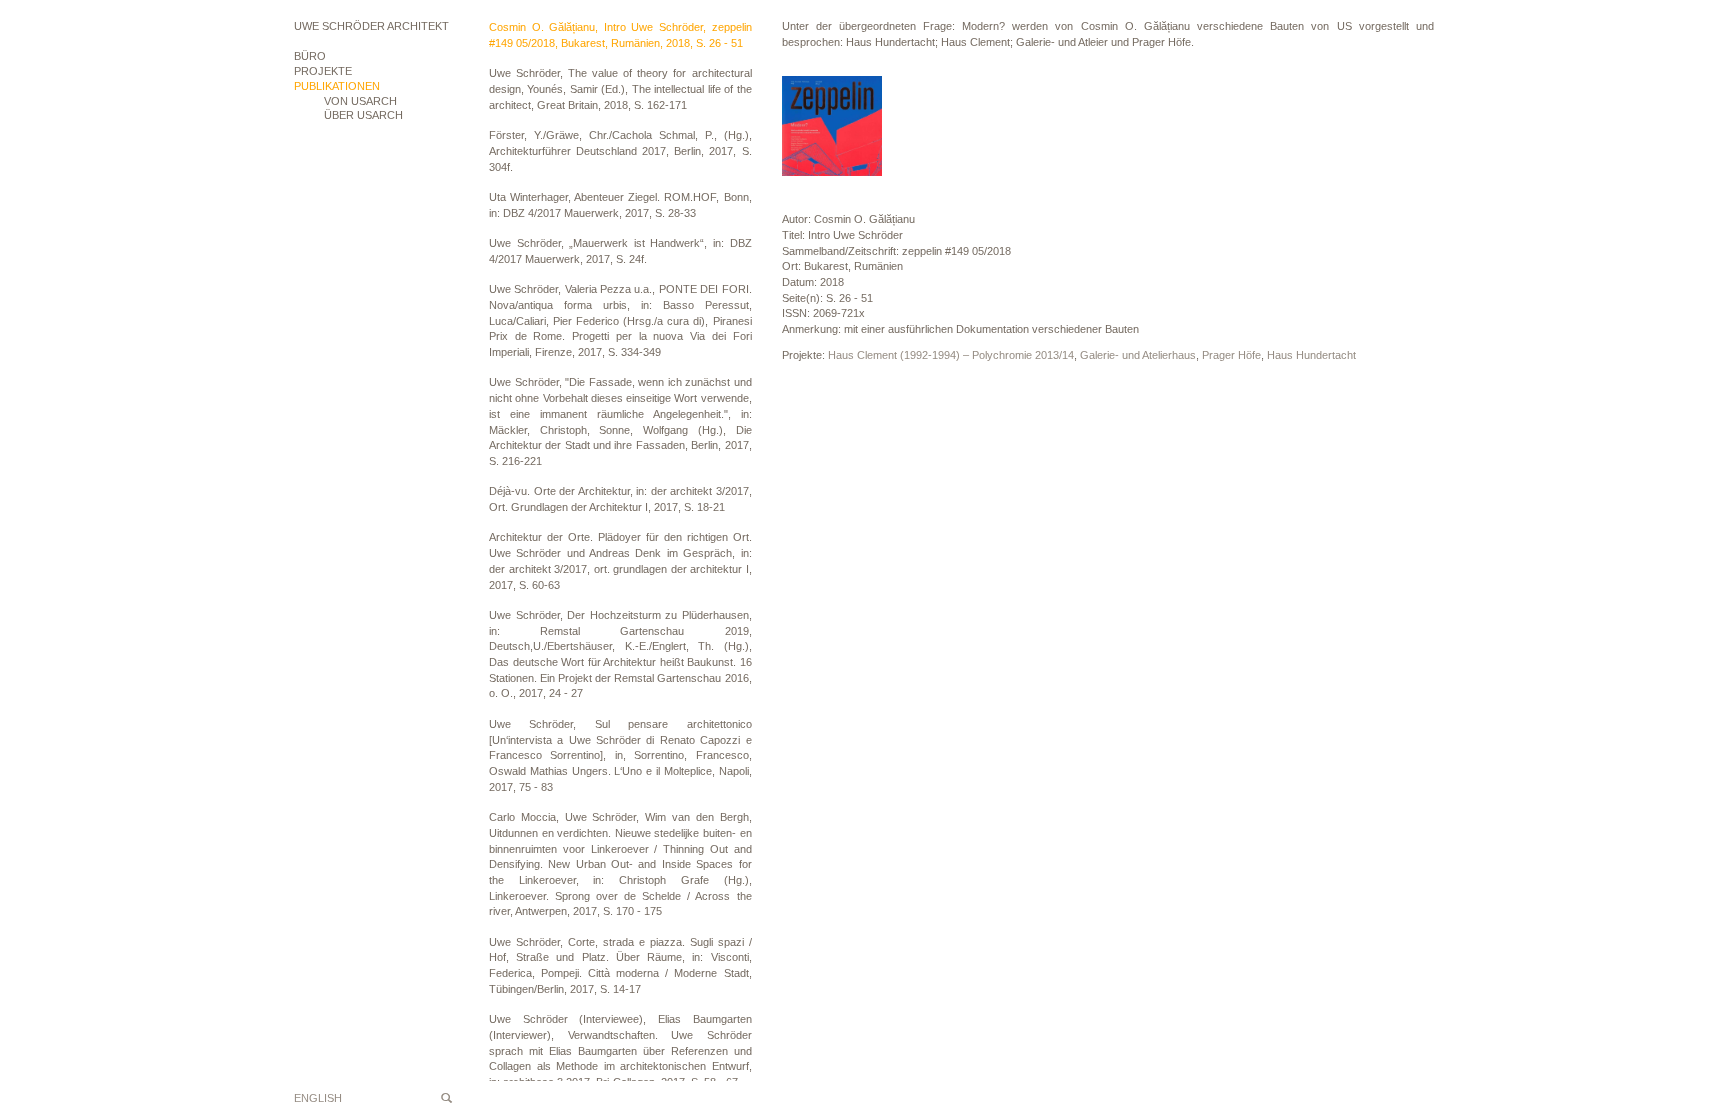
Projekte (323, 71)
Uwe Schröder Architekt (371, 26)
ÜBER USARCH (363, 115)
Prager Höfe (1231, 355)
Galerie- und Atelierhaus (1138, 355)
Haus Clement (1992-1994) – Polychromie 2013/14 (951, 355)
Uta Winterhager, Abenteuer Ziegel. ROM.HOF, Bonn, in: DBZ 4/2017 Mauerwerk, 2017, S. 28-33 (620, 205)
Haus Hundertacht (1311, 355)
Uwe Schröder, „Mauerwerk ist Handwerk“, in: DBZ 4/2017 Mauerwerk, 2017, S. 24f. (620, 251)
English (318, 1098)
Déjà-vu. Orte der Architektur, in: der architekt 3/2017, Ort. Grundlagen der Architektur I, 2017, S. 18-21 (620, 499)
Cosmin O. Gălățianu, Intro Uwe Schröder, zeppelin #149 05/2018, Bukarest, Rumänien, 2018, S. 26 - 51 (620, 35)
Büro (310, 56)
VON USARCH (360, 101)
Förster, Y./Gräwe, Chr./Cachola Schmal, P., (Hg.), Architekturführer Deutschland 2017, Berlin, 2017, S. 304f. (620, 150)
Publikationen (337, 86)
